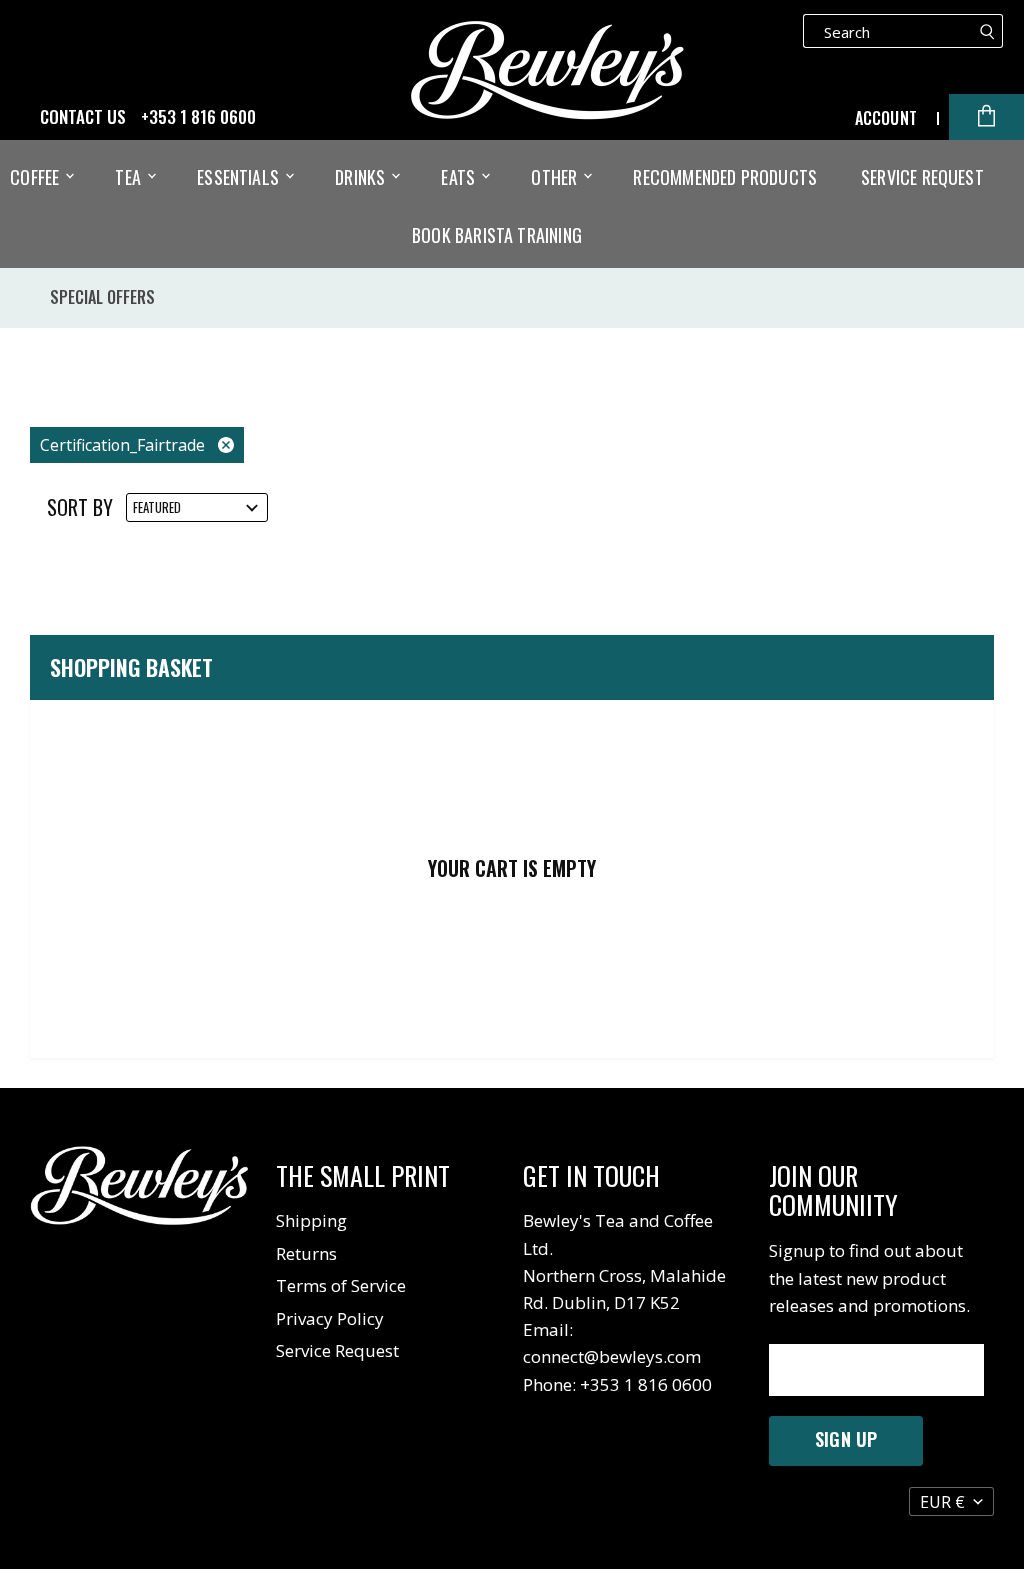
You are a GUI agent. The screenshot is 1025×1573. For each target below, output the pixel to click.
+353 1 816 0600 (198, 117)
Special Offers (102, 297)
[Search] (987, 31)
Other (556, 177)
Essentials (240, 177)
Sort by (80, 507)
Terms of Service (341, 1285)
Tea (130, 177)
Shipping (311, 1220)
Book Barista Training (497, 235)
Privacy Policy (330, 1318)
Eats (460, 177)
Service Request (922, 177)
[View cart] (986, 117)
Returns (306, 1253)
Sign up (846, 1439)
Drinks (362, 177)
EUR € (942, 1502)
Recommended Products (725, 177)
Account (886, 118)
